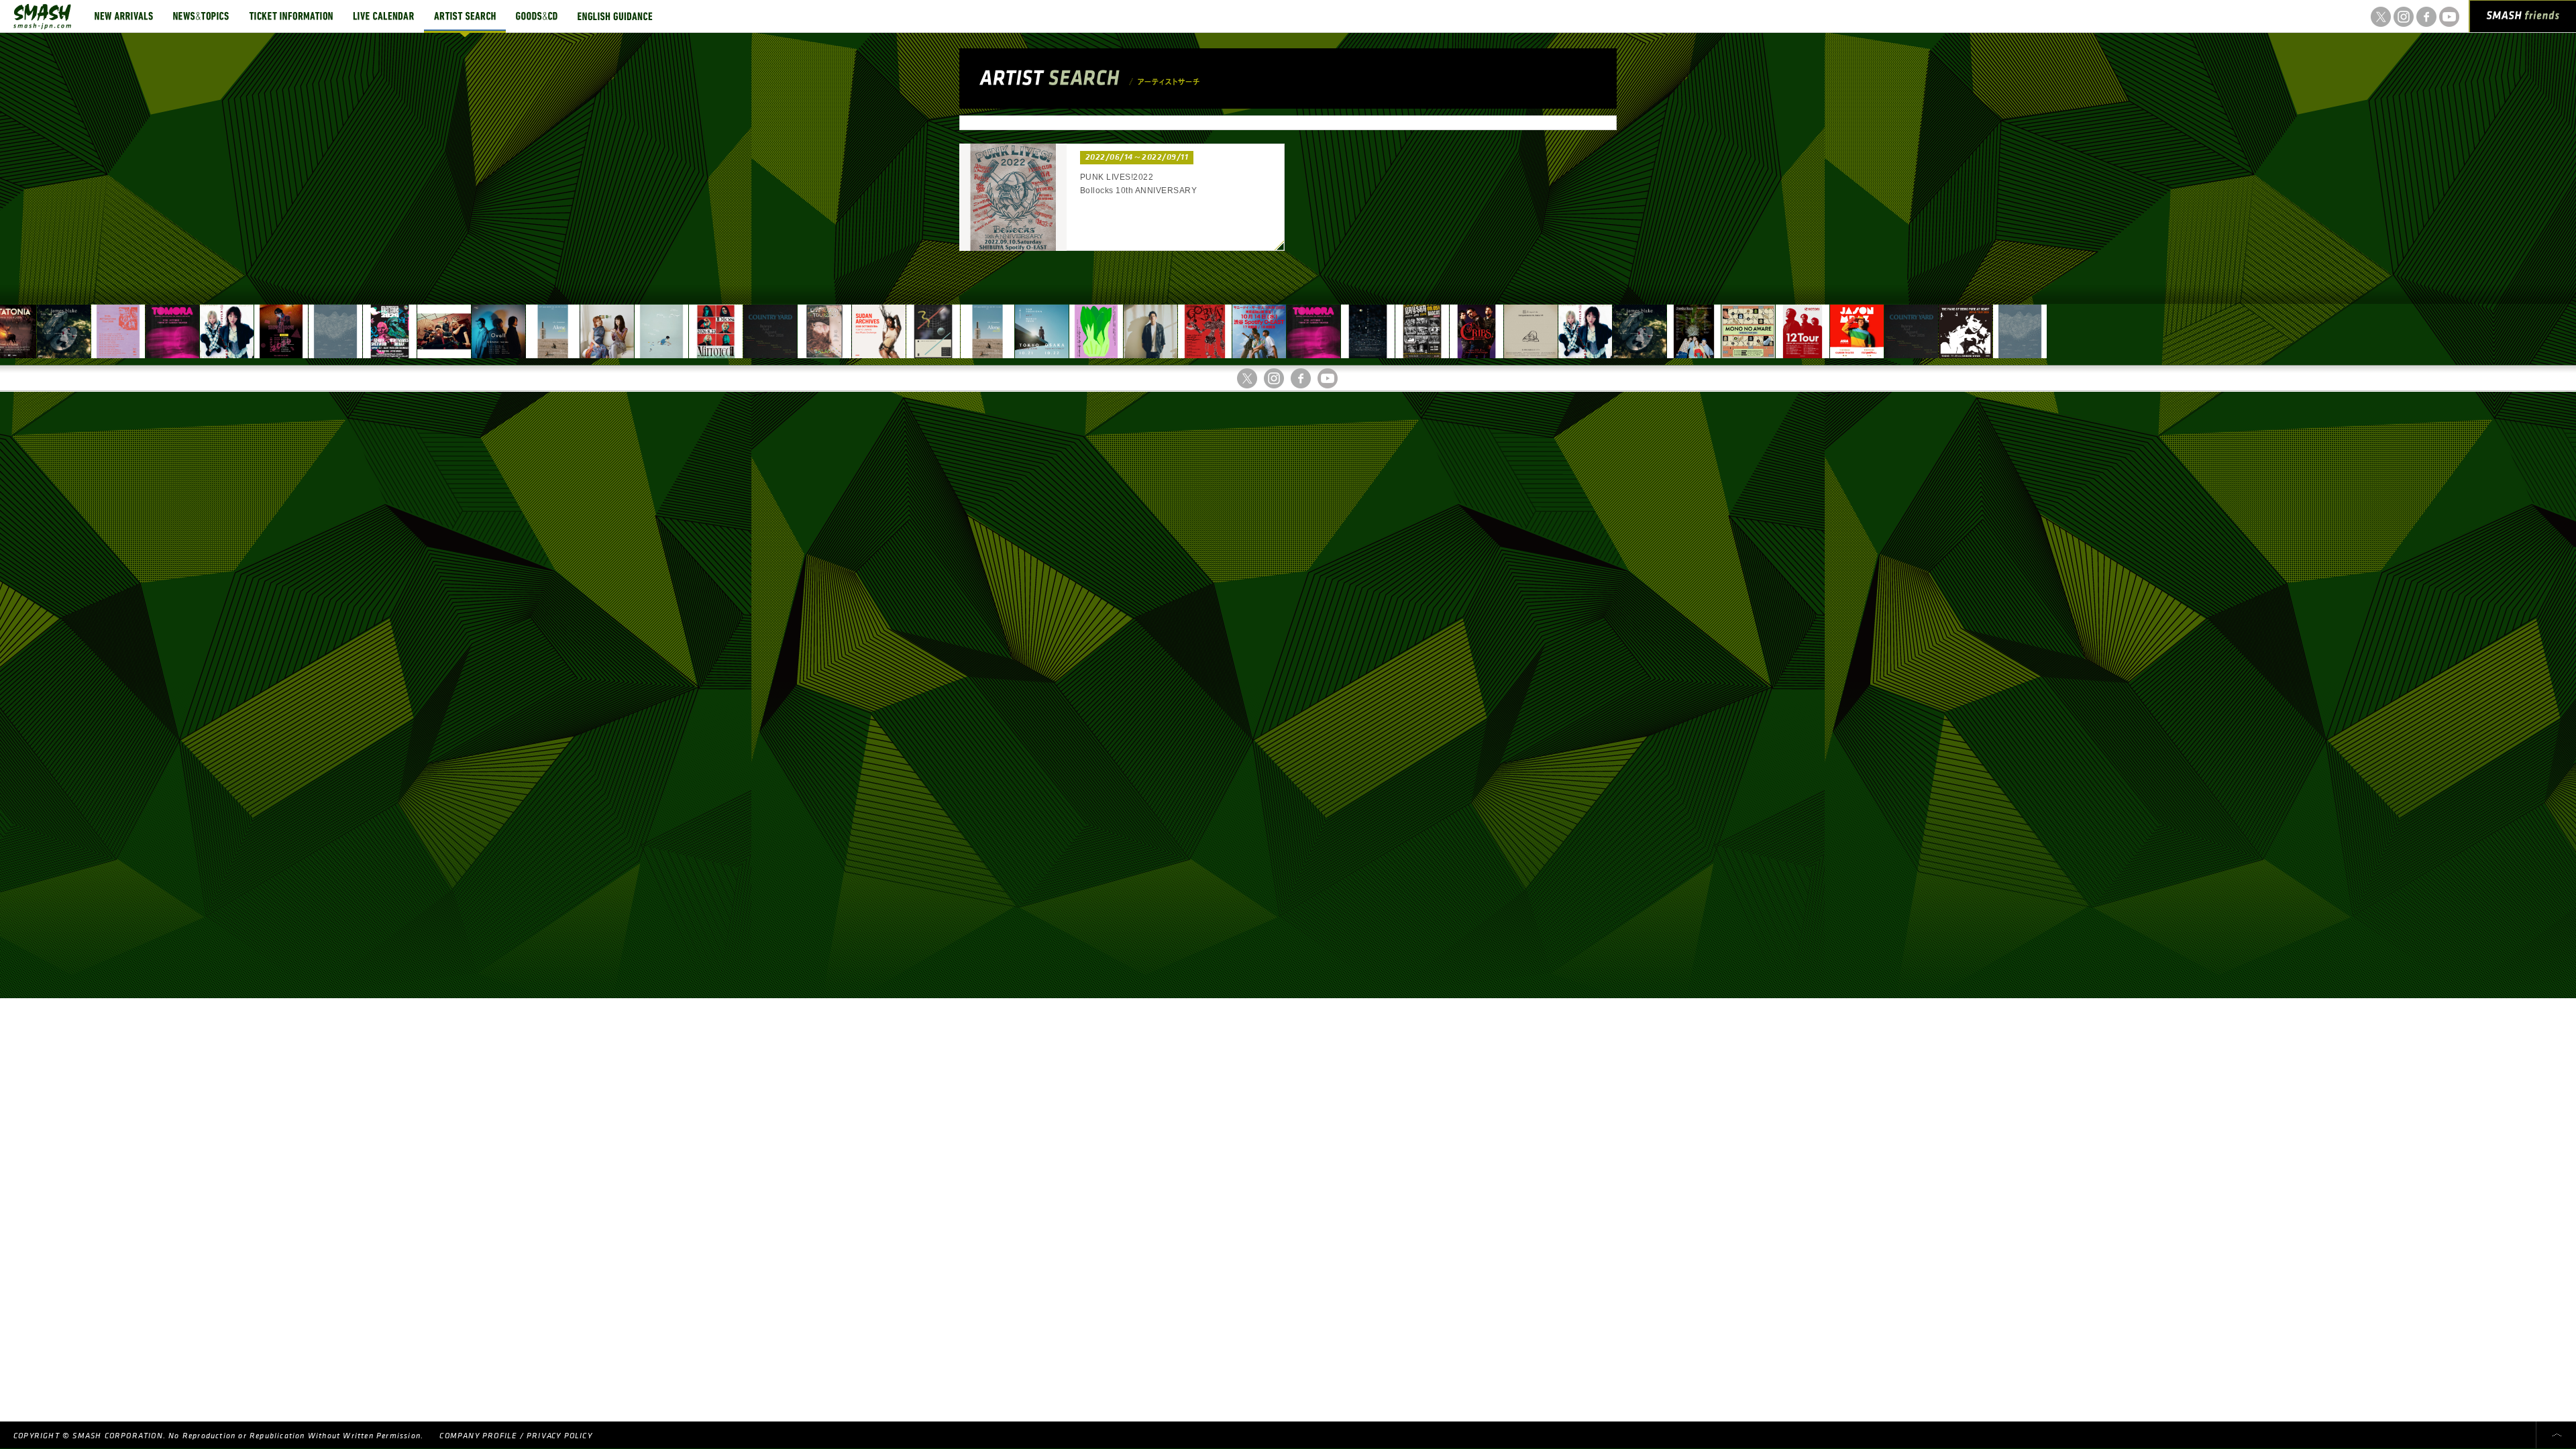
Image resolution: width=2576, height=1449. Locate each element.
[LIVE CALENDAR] (383, 16)
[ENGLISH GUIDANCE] (615, 16)
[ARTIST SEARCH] (465, 16)
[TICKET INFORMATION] (291, 16)
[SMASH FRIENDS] (2523, 19)
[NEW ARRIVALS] (124, 16)
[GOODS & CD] (537, 16)
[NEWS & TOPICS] (201, 16)
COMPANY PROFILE (478, 1436)
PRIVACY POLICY (559, 1436)
